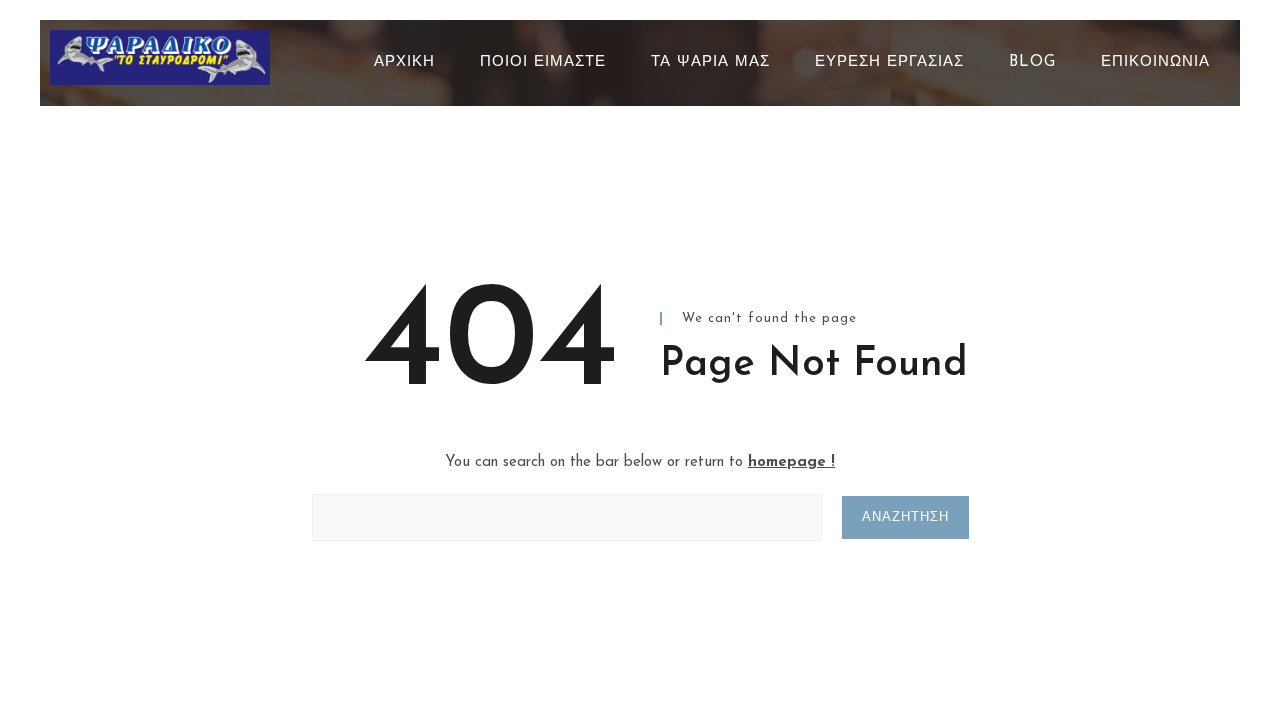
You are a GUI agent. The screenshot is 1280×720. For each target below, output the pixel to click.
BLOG (1032, 62)
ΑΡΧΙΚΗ (404, 62)
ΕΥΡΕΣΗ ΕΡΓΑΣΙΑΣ (889, 62)
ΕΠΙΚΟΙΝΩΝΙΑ (1155, 62)
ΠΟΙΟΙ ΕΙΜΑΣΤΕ (543, 62)
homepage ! (791, 462)
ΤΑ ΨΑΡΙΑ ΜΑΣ (710, 62)
